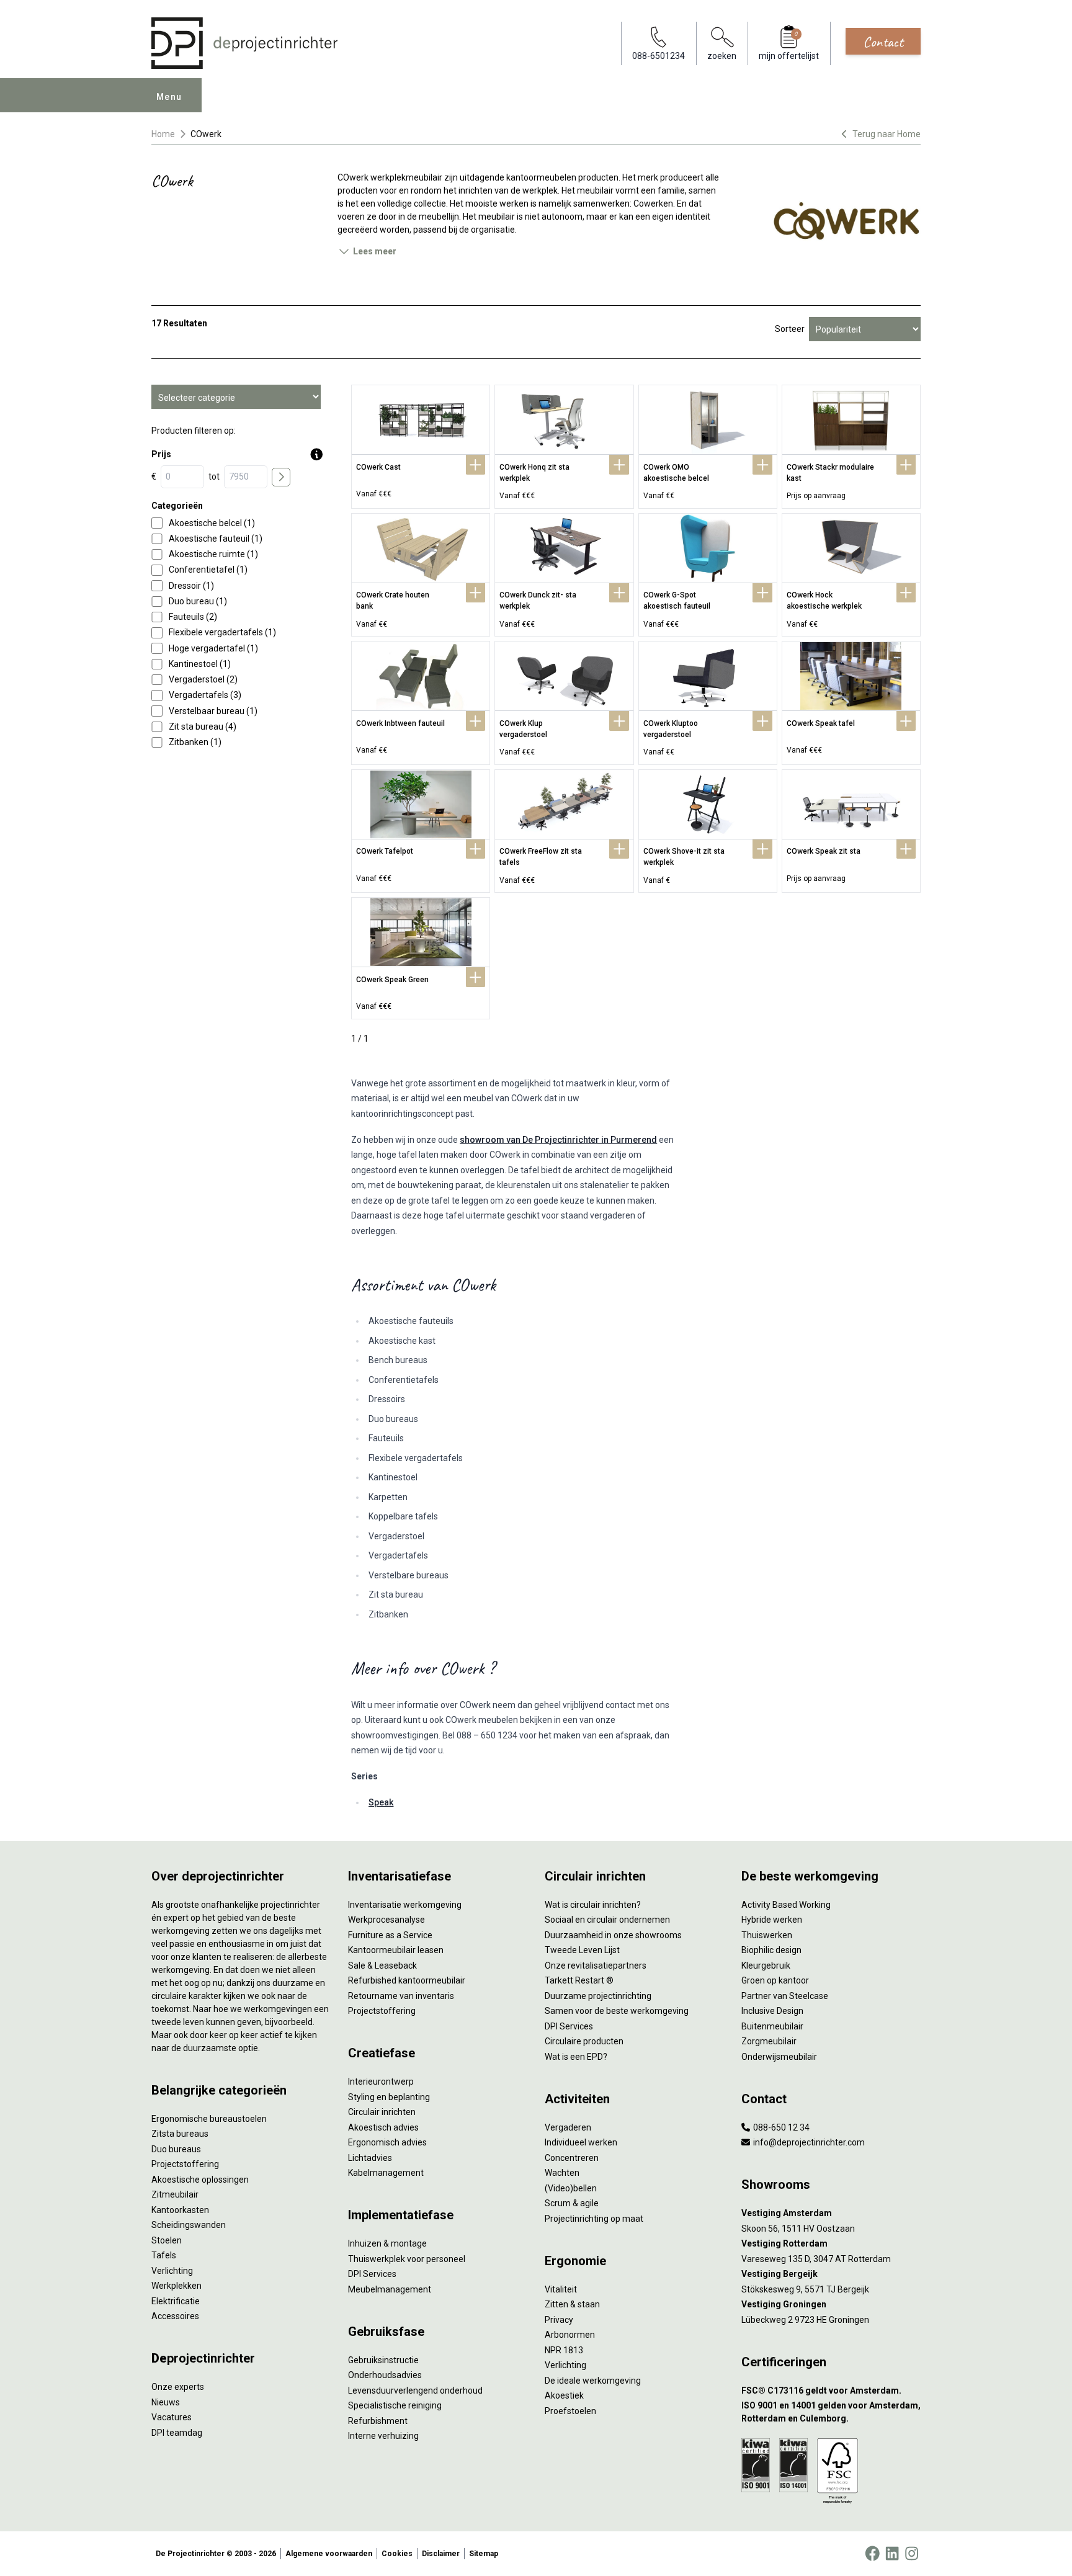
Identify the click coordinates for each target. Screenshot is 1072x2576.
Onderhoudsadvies (385, 2375)
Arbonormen (570, 2335)
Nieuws (166, 2402)
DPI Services (372, 2274)
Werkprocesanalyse (386, 1920)
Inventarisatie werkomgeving (405, 1905)
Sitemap (484, 2554)
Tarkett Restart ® (579, 1980)
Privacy (559, 2320)
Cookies (397, 2554)
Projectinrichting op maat (594, 2219)
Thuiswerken (767, 1935)
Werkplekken (176, 2286)
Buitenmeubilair (772, 2026)
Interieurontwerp (381, 2082)
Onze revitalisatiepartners (596, 1966)
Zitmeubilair (175, 2194)
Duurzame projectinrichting (598, 1996)
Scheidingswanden (189, 2225)
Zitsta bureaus (180, 2134)
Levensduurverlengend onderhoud (415, 2390)
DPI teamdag (177, 2433)
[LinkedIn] (892, 2554)
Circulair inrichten (382, 2112)
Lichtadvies (370, 2158)
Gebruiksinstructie (383, 2360)
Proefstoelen (570, 2411)
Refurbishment (378, 2421)
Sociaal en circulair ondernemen (607, 1920)
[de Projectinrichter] (244, 43)
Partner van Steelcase (785, 1996)
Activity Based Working (786, 1905)
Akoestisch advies (383, 2127)
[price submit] (281, 477)
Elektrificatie (176, 2301)
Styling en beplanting (389, 2097)
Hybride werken (772, 1920)
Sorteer (790, 329)
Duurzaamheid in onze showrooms (613, 1935)
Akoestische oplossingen (200, 2180)
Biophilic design (771, 1950)
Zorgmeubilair (769, 2041)
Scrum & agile (572, 2203)
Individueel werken (581, 2142)
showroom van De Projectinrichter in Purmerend (558, 1140)
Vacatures (172, 2417)
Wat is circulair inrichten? (593, 1905)
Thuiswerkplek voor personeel (407, 2259)
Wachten (562, 2173)
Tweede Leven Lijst (582, 1950)
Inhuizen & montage (387, 2243)
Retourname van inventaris (401, 1996)
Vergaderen (568, 2127)
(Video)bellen (571, 2188)
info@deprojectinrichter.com (808, 2142)
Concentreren (572, 2158)
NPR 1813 (564, 2350)
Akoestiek (564, 2395)
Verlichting (172, 2271)
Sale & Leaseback (382, 1966)
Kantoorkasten (180, 2210)
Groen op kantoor (775, 1980)
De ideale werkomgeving (593, 2381)
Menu (169, 97)
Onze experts (178, 2387)
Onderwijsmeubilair (779, 2057)
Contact (883, 42)
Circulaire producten (584, 2041)
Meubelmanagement (390, 2289)
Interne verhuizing (383, 2436)
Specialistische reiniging (395, 2405)
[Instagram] (912, 2554)
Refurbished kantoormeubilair (407, 1980)
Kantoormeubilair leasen (396, 1950)
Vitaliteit (561, 2289)
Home (163, 134)
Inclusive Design (772, 2011)
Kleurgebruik (766, 1966)
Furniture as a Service (390, 1935)
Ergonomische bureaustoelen (209, 2119)
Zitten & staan (572, 2304)
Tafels (164, 2255)
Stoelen (167, 2240)
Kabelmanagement (386, 2173)
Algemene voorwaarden (329, 2554)
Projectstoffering (185, 2164)
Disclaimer (441, 2554)
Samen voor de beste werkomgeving (617, 2011)
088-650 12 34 (780, 2127)
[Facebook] (872, 2554)
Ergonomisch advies (387, 2142)
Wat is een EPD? (576, 2057)
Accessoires (175, 2316)
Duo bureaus (176, 2149)
